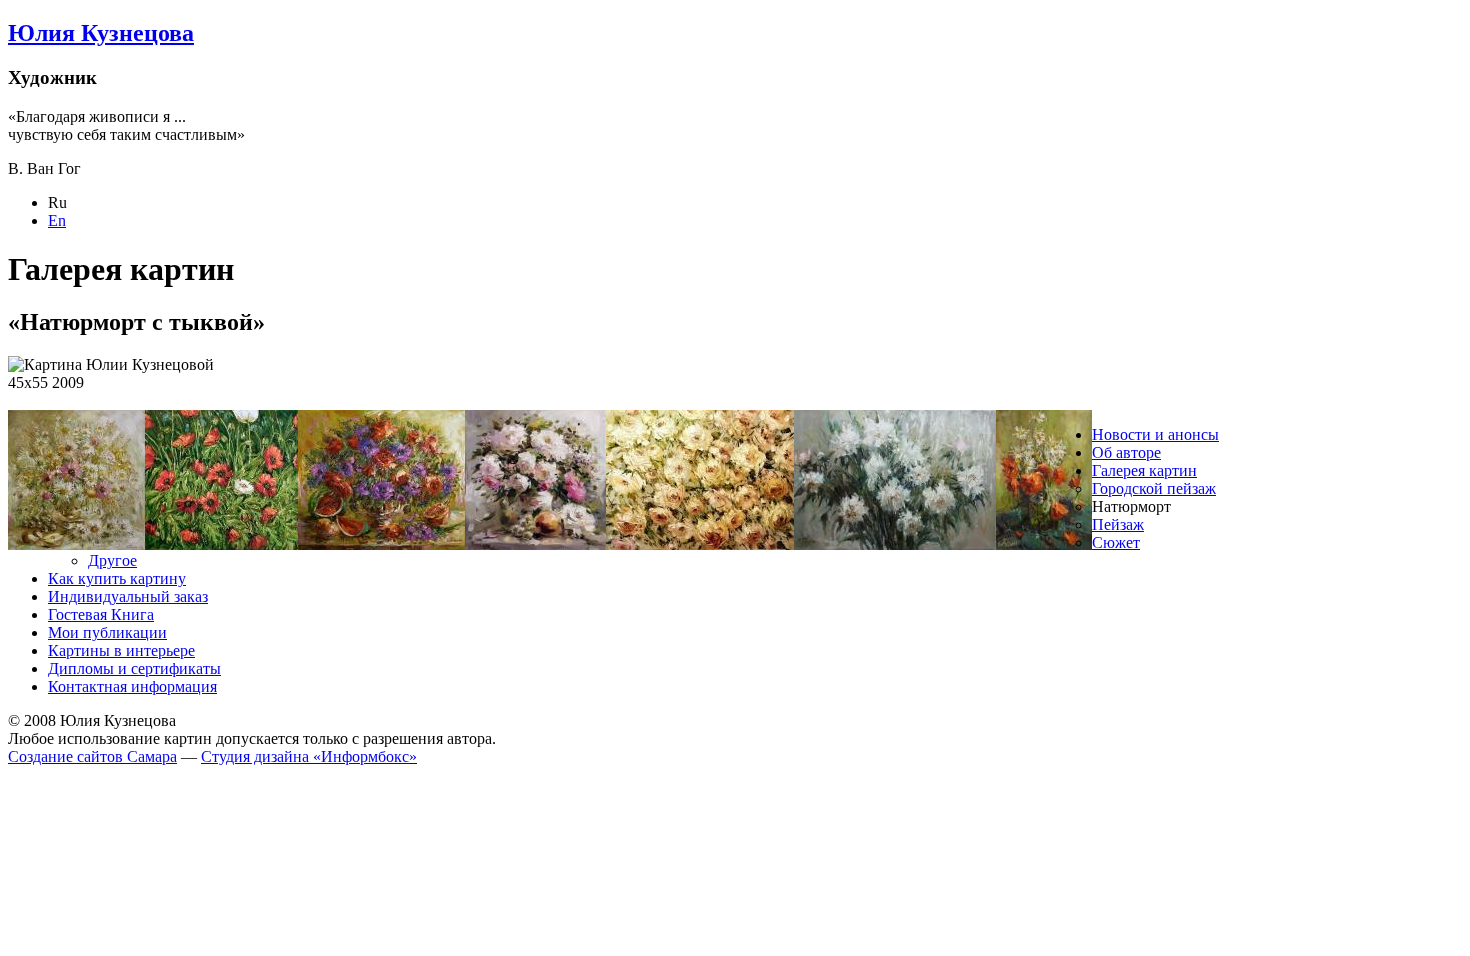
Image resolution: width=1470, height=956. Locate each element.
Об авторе (1126, 452)
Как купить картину (117, 578)
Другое (112, 560)
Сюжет (1116, 542)
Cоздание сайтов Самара (92, 756)
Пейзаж (1118, 524)
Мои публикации (107, 632)
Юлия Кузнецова (101, 33)
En (57, 220)
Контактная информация (132, 686)
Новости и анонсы (1155, 434)
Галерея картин (1144, 470)
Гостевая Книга (101, 614)
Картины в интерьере (121, 650)
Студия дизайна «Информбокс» (309, 756)
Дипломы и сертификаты (134, 668)
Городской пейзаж (1154, 488)
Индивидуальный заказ (128, 596)
